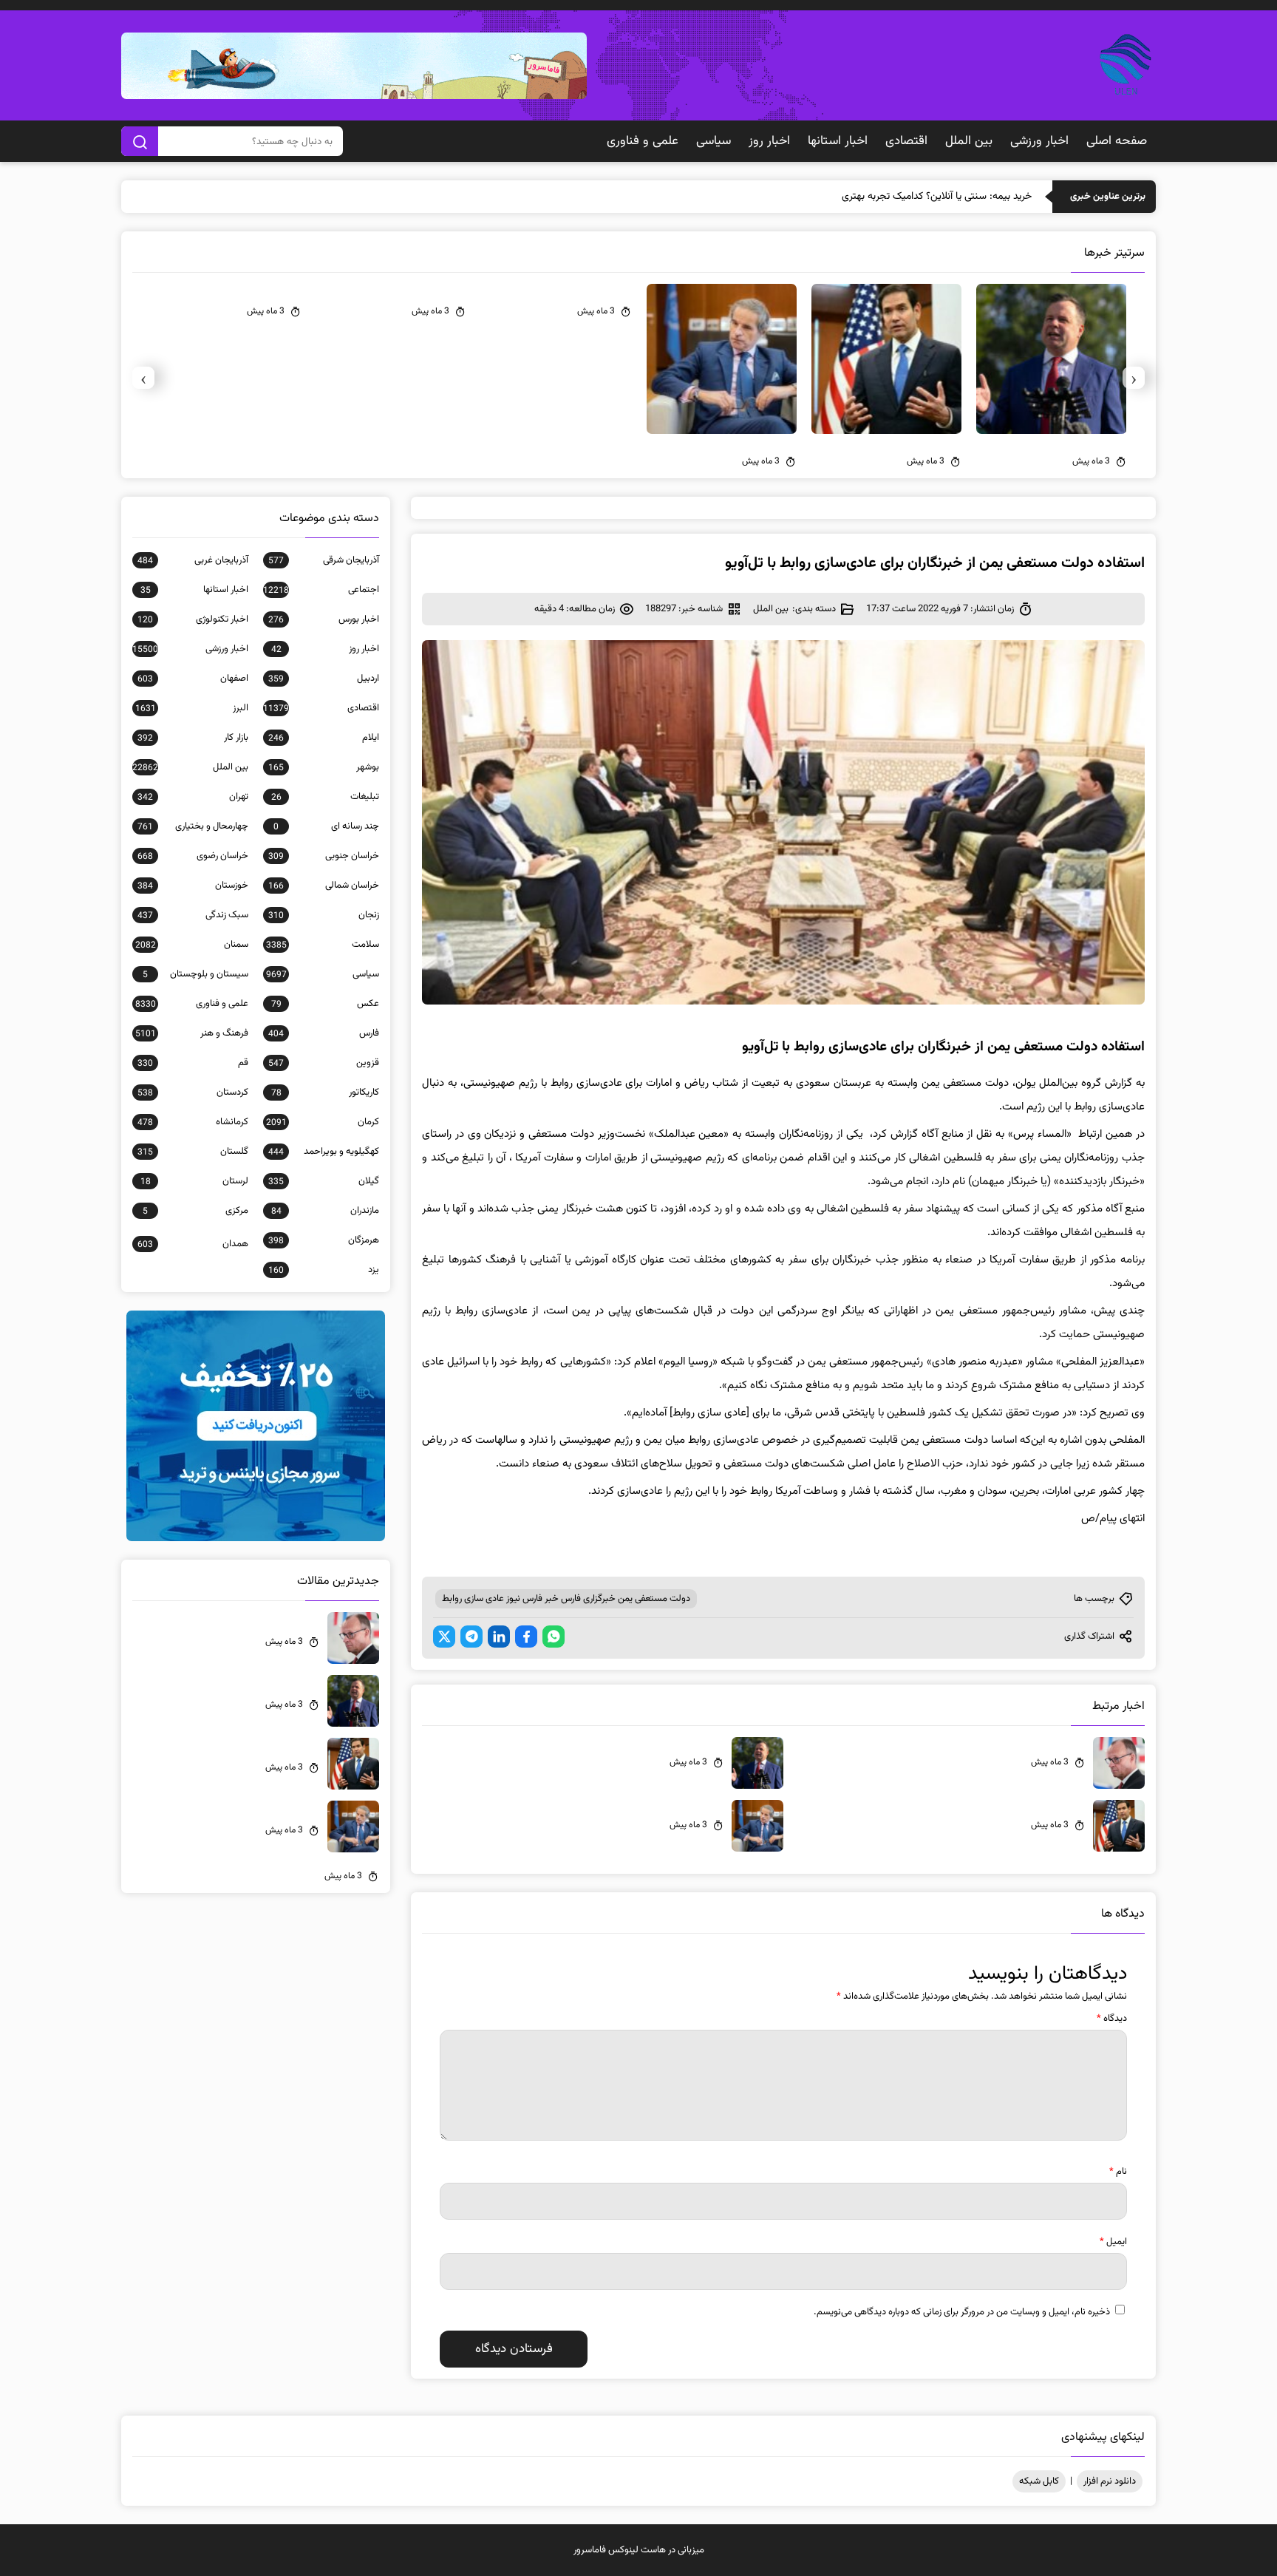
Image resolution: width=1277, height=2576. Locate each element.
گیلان (324, 1181)
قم (193, 1063)
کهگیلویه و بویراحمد (324, 1152)
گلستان (193, 1152)
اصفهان (193, 679)
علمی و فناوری (643, 141)
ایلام (324, 738)
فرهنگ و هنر (192, 1033)
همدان (193, 1244)
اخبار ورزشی (1039, 141)
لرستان (194, 1181)
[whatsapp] (554, 1637)
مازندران (325, 1211)
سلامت (323, 945)
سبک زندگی (193, 915)
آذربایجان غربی (193, 560)
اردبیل (324, 679)
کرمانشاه (193, 1122)
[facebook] (526, 1637)
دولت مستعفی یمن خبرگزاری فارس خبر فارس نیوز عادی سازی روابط (566, 1599)
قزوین (324, 1063)
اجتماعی (321, 590)
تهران (193, 797)
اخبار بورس (324, 619)
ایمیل (1113, 2242)
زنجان (324, 915)
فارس (324, 1033)
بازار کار (193, 738)
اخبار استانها (838, 141)
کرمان (323, 1122)
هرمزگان (324, 1240)
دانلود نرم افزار (1110, 2481)
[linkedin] (499, 1637)
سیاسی (714, 141)
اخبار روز (769, 141)
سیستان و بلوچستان (195, 974)
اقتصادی (906, 141)
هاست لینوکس (637, 2550)
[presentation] (1134, 378)
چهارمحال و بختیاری (193, 826)
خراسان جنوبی (324, 856)
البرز (192, 708)
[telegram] (471, 1637)
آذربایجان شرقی (324, 560)
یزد (324, 1270)
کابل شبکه (1039, 2481)
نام (1118, 2172)
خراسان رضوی (193, 856)
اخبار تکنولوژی (193, 619)
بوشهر (324, 767)
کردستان (193, 1092)
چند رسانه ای (326, 826)
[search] (140, 141)
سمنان (192, 945)
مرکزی (195, 1211)
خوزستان (193, 886)
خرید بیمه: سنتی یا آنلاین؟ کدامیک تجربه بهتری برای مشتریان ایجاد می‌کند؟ (881, 197)
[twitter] (444, 1637)
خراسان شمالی (324, 886)
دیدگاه (1112, 2019)
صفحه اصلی (1117, 141)
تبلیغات (325, 797)
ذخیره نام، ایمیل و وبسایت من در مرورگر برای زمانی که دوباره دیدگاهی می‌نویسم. (962, 2312)
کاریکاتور (325, 1092)
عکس (325, 1004)
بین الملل (969, 141)
